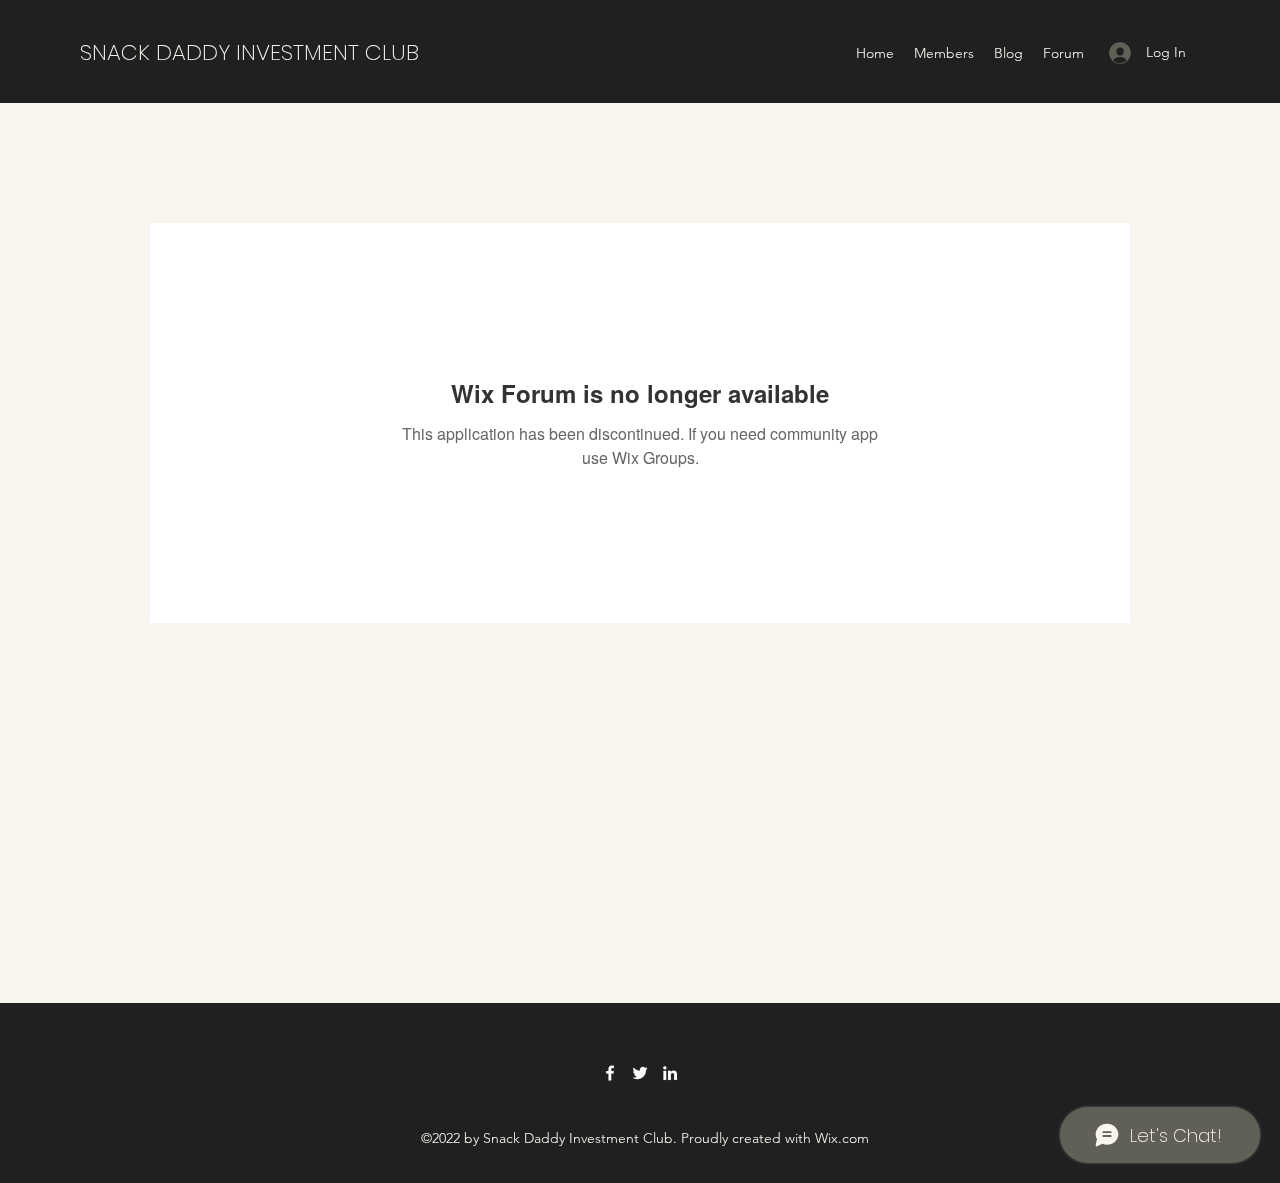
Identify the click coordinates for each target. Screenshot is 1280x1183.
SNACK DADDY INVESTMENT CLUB (249, 52)
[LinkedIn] (670, 1073)
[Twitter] (640, 1073)
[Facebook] (610, 1073)
